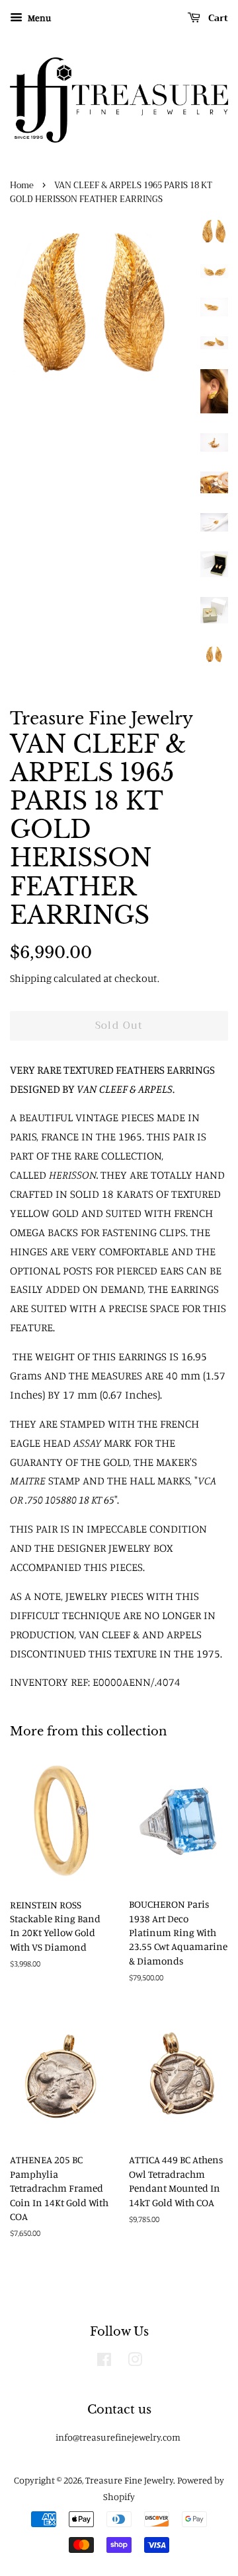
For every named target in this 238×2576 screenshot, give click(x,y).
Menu (38, 17)
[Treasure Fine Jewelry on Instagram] (135, 2362)
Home (22, 186)
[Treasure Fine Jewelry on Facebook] (104, 2362)
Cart (217, 18)
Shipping (31, 978)
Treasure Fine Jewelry (129, 2480)
